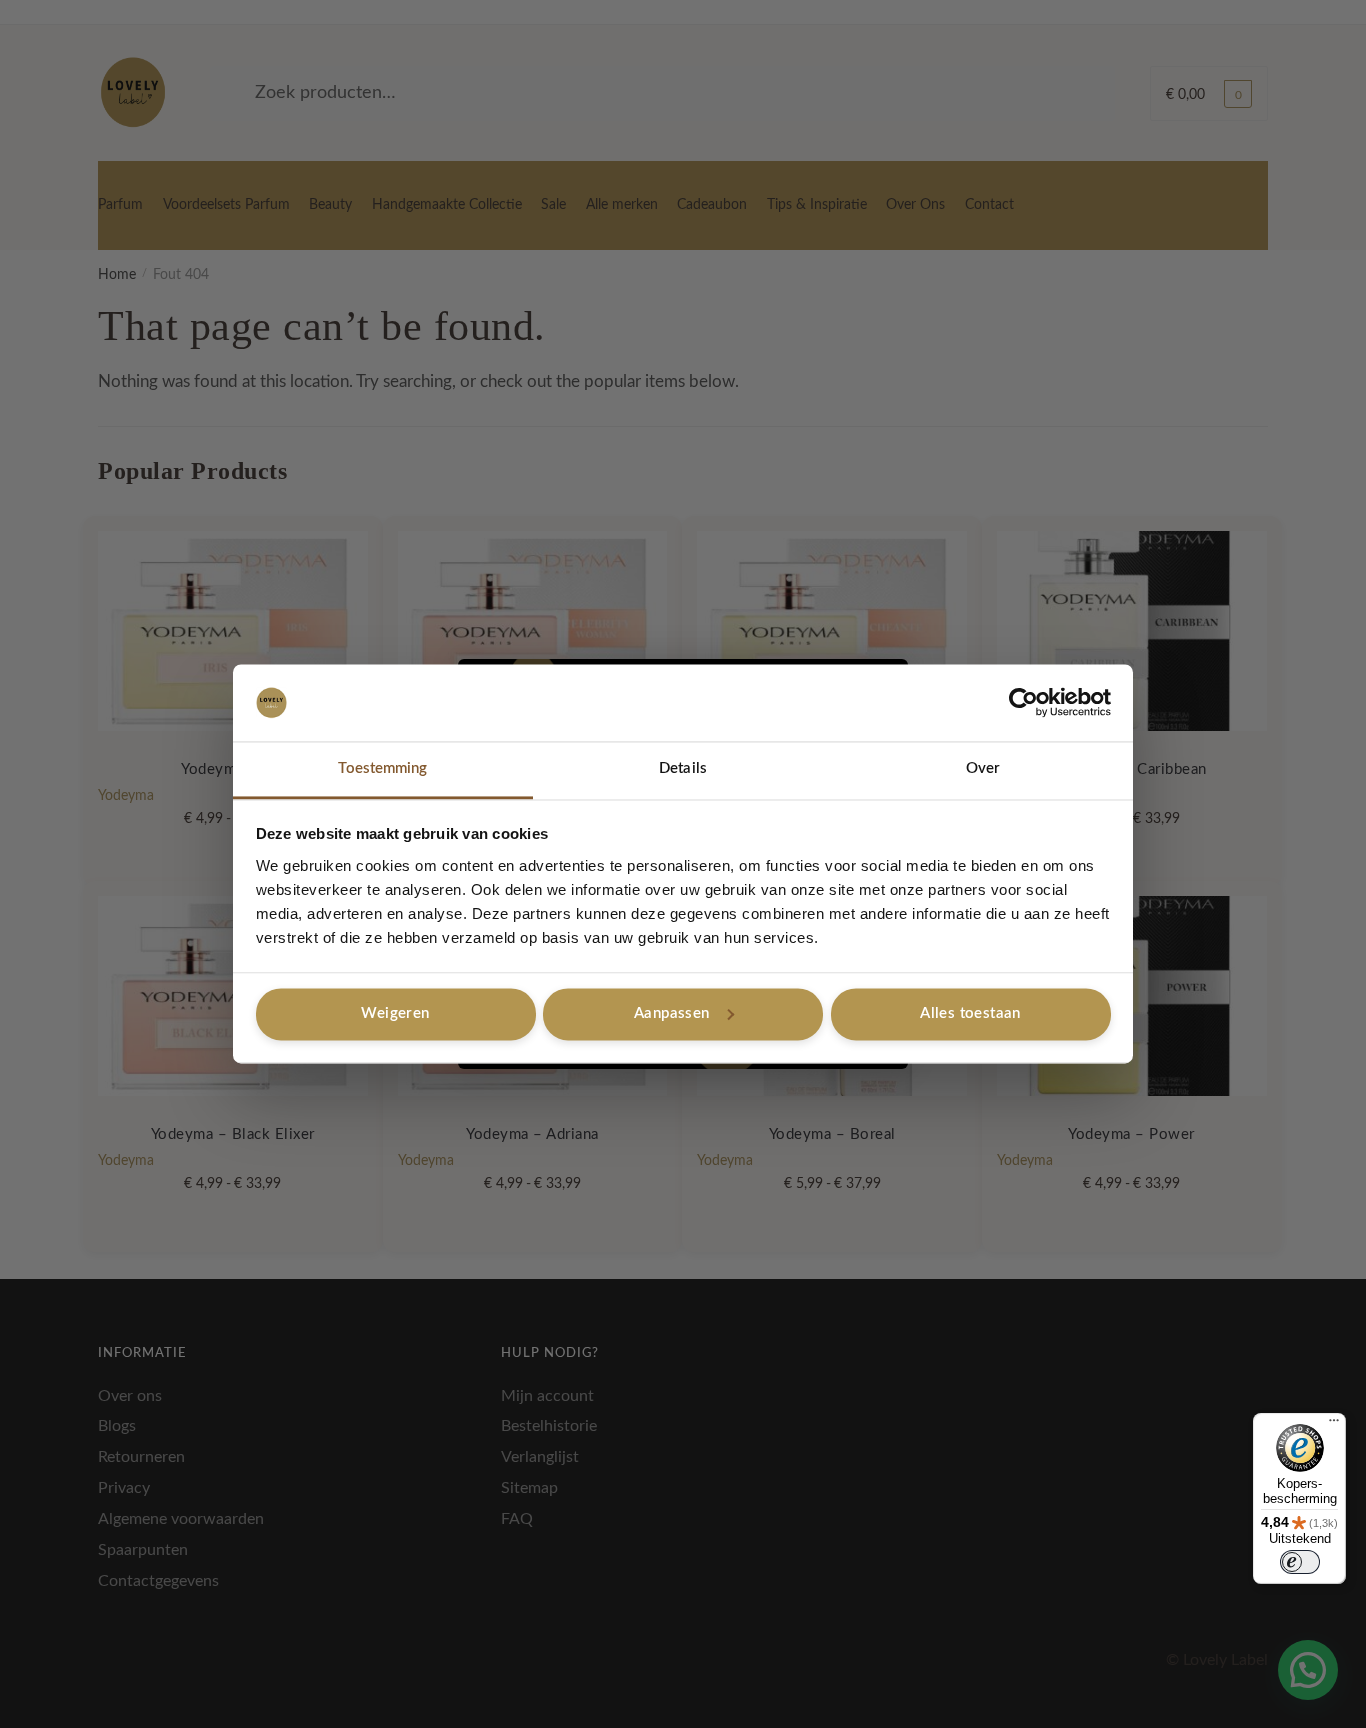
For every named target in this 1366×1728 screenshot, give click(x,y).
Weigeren (395, 1013)
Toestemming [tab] (382, 768)
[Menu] (1334, 1425)
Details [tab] (683, 768)
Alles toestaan (970, 1013)
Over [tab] (983, 768)
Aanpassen (672, 1013)
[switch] (1300, 1562)
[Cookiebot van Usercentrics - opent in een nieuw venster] (1023, 703)
